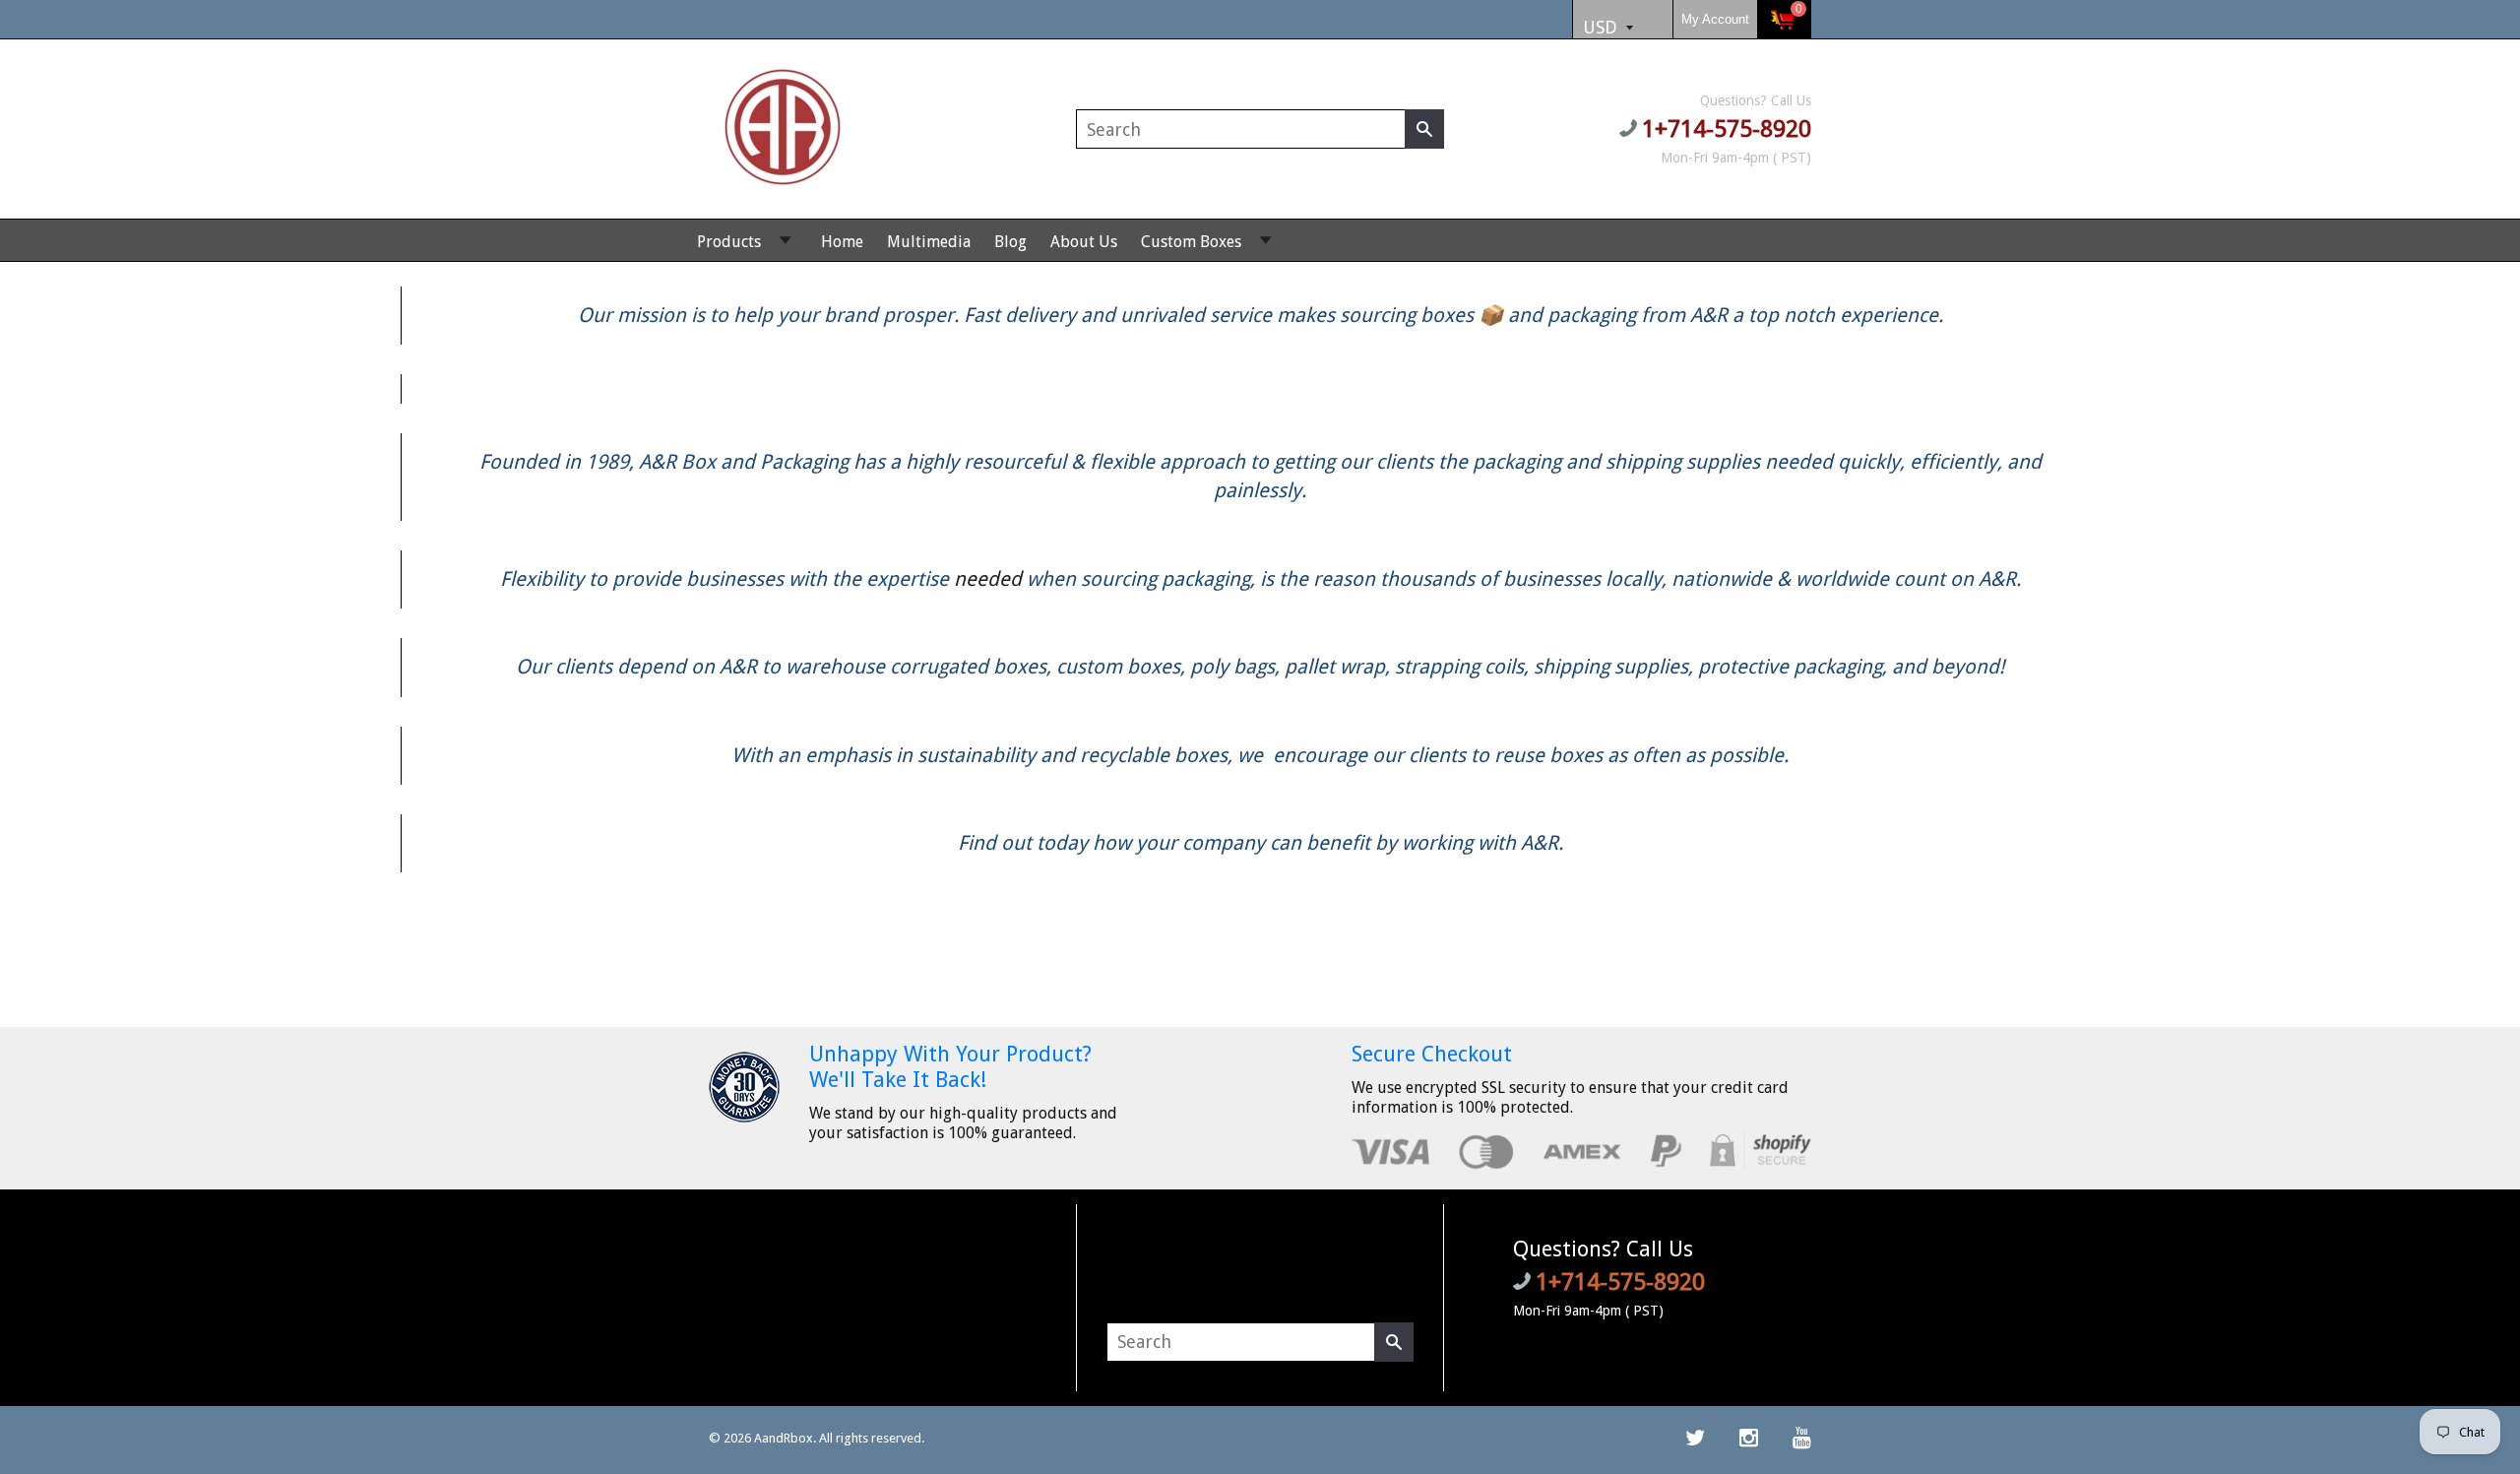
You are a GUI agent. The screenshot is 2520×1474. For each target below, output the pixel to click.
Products (729, 242)
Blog (1010, 242)
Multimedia (929, 242)
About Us (1084, 242)
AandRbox (784, 1438)
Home (842, 242)
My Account (1715, 19)
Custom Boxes (1191, 242)
